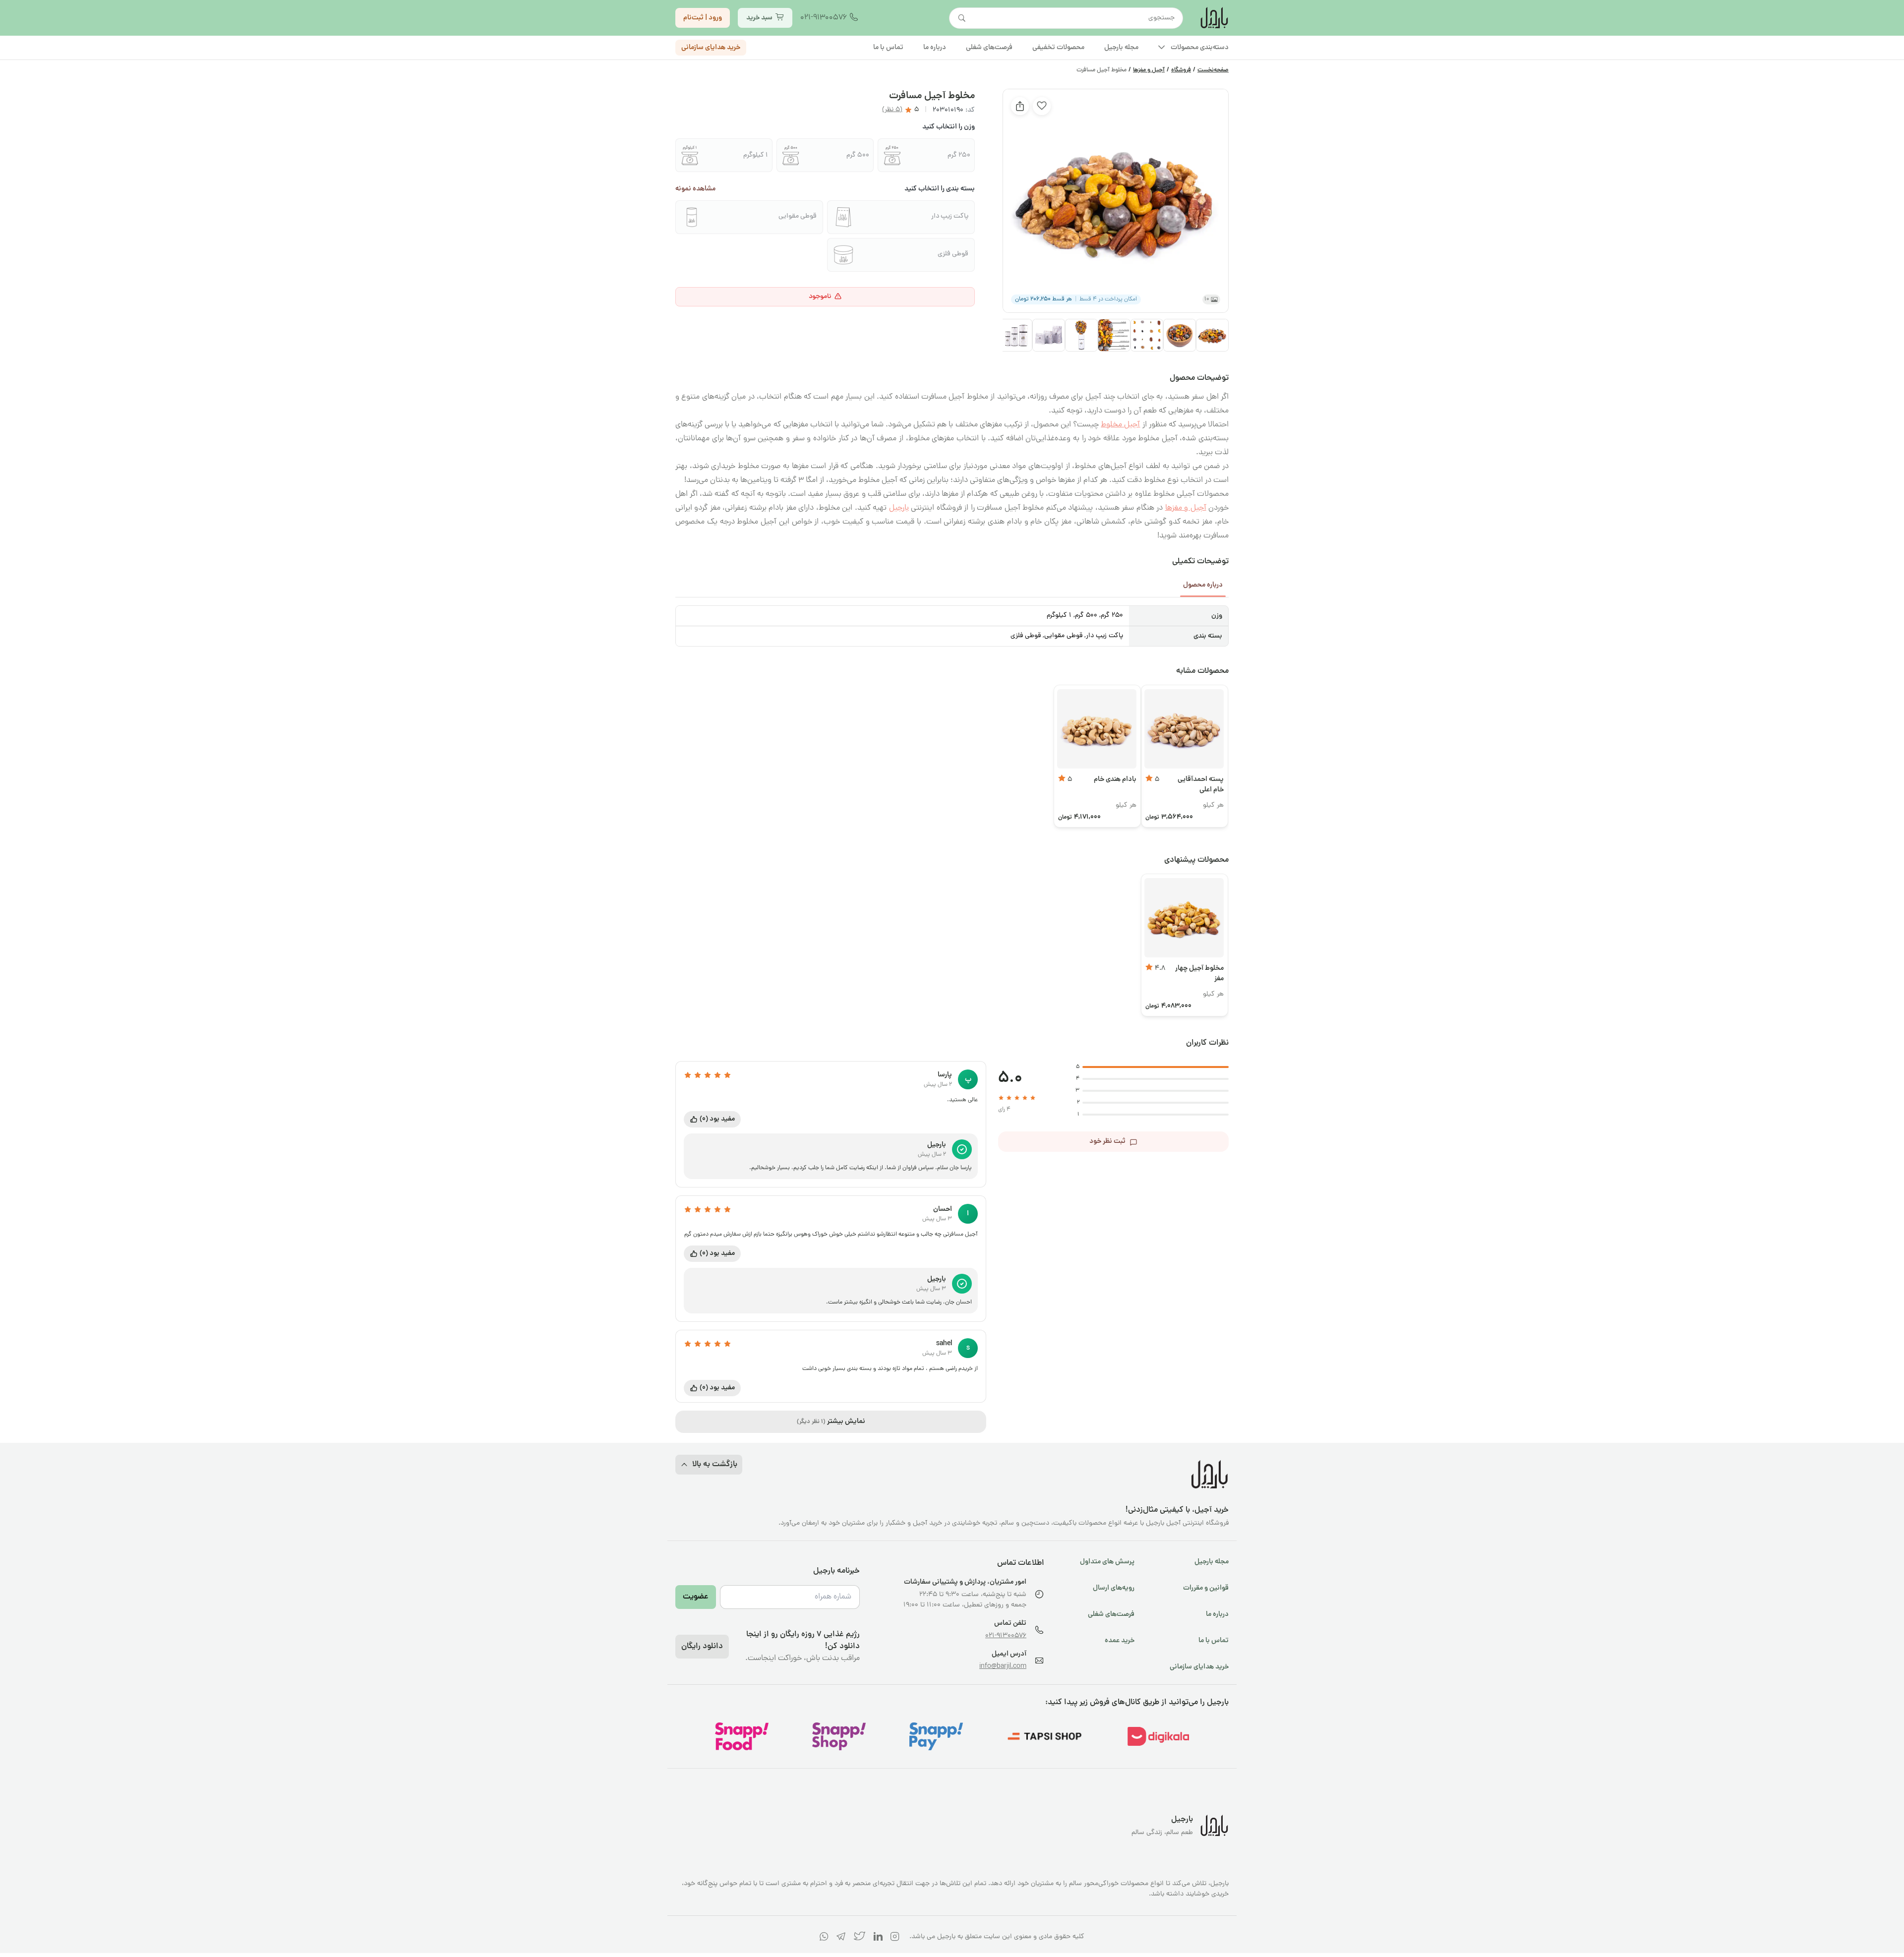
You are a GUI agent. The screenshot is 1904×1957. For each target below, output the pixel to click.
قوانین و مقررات (1206, 1588)
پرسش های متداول (1107, 1562)
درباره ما (1217, 1614)
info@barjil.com (1003, 1667)
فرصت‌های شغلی (1111, 1614)
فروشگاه (1181, 70)
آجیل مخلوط (1120, 425)
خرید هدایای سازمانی (711, 48)
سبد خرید (759, 18)
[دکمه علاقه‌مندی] (1042, 106)
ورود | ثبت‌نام (703, 18)
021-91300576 (824, 18)
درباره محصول (1203, 585)
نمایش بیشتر (831, 1422)
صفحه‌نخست (1213, 70)
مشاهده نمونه (695, 189)
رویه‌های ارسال (1114, 1588)
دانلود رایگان (702, 1647)
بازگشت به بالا (715, 1465)
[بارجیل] (1214, 18)
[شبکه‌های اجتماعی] (895, 1938)
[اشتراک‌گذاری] (1020, 106)
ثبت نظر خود (1107, 1141)
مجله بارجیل (1212, 1562)
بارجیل (899, 508)
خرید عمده (1120, 1641)
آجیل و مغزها (1149, 70)
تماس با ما (1214, 1641)
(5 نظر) (892, 110)
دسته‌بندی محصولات (1200, 48)
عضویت (696, 1597)
